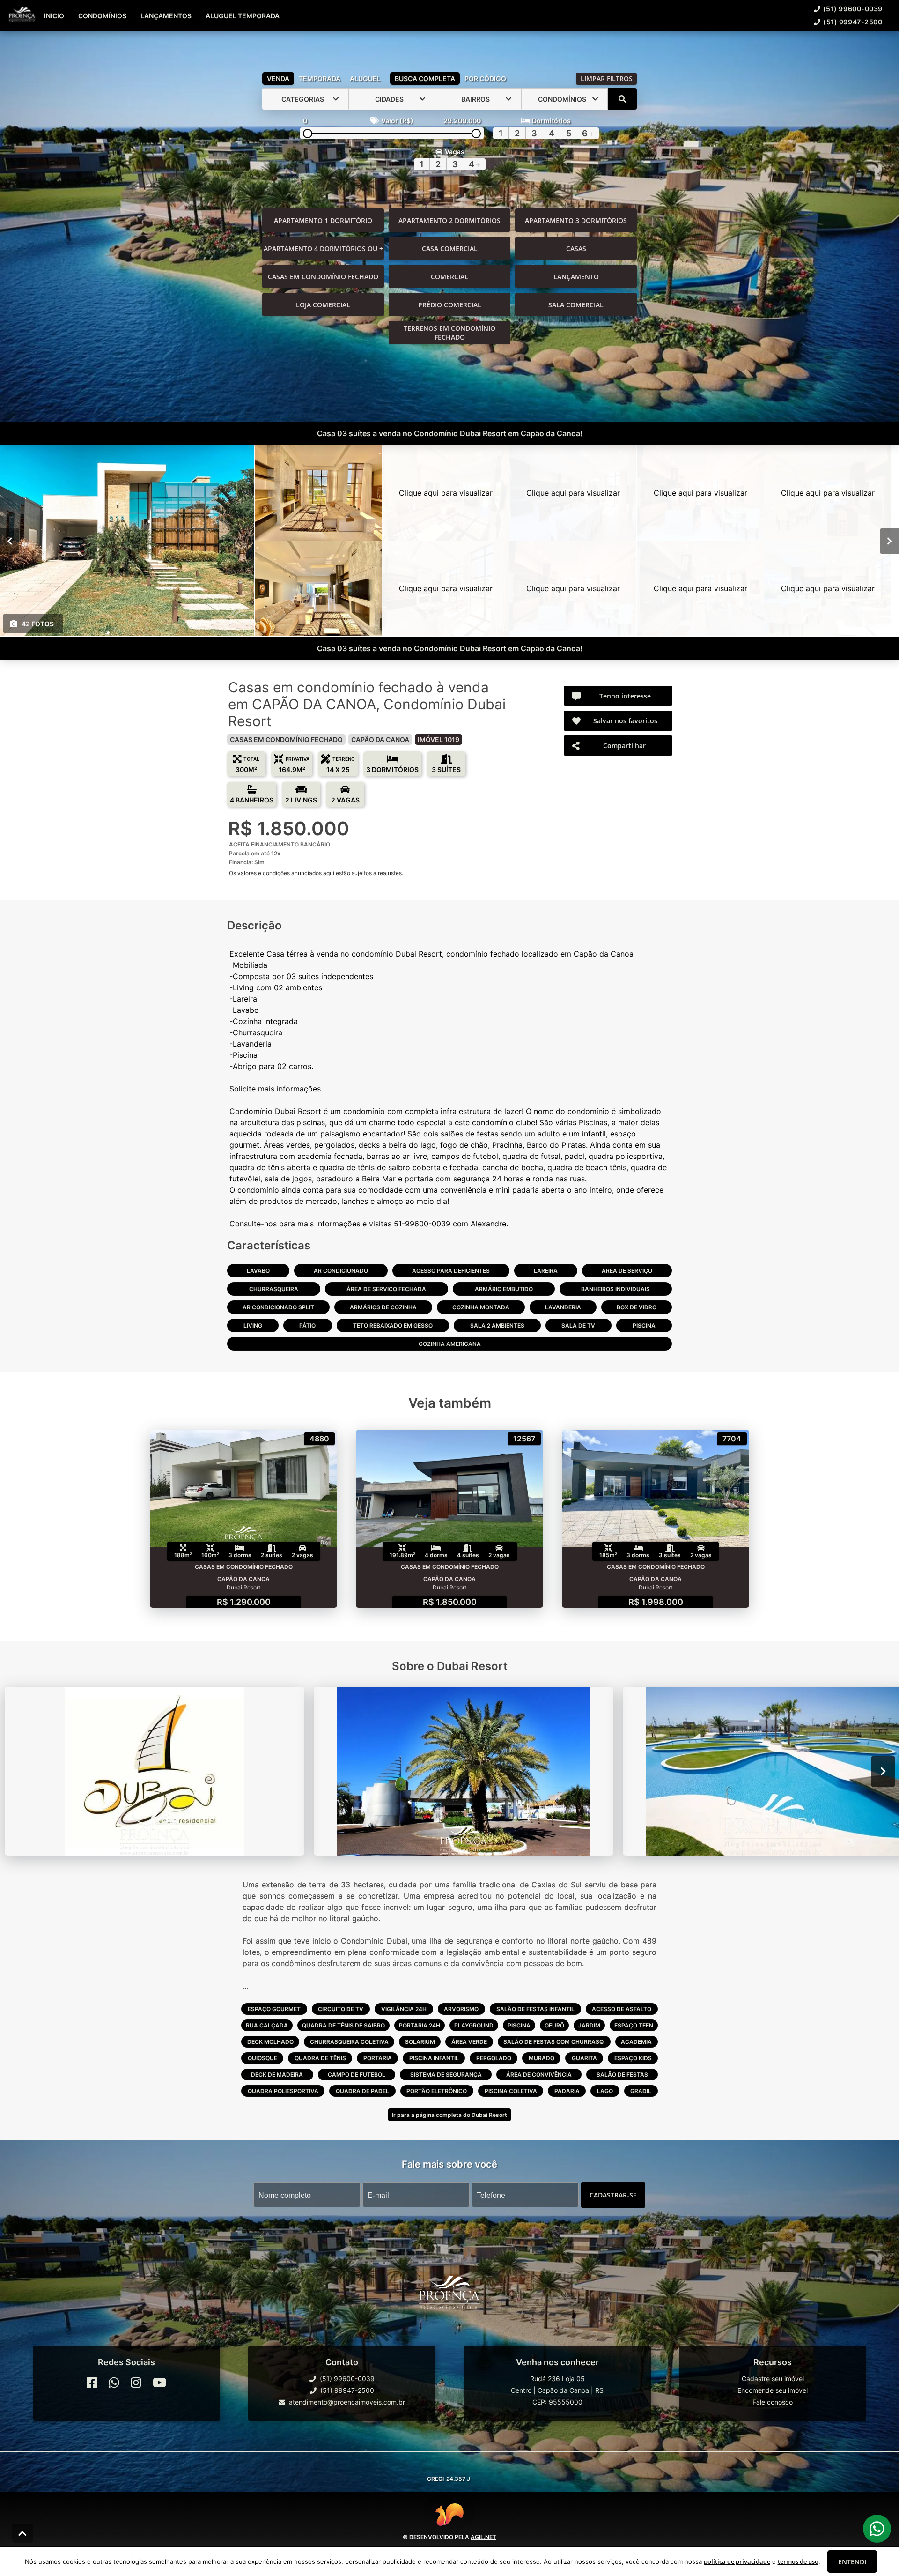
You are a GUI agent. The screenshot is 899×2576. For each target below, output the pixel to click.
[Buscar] (622, 99)
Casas (576, 249)
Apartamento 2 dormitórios (449, 220)
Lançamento (576, 277)
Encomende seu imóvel (773, 2390)
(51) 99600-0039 (853, 9)
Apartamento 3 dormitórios (576, 220)
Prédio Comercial (450, 305)
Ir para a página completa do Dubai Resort (449, 2115)
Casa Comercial (450, 249)
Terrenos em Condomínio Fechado (449, 333)
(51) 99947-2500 (853, 22)
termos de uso (798, 2561)
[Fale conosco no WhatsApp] (114, 2383)
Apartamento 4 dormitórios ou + (323, 249)
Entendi (852, 2562)
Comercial (449, 277)
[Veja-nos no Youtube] (159, 2383)
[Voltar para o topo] (22, 2533)
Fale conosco (773, 2402)
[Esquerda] (10, 541)
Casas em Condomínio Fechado (323, 277)
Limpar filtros (607, 78)
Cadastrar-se (613, 2195)
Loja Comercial (323, 305)
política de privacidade (737, 2561)
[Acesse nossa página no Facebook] (92, 2383)
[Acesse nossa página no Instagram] (136, 2383)
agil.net (483, 2537)
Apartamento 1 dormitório (323, 220)
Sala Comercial (576, 305)
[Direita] (889, 541)
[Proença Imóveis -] (449, 2296)
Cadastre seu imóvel (773, 2379)
